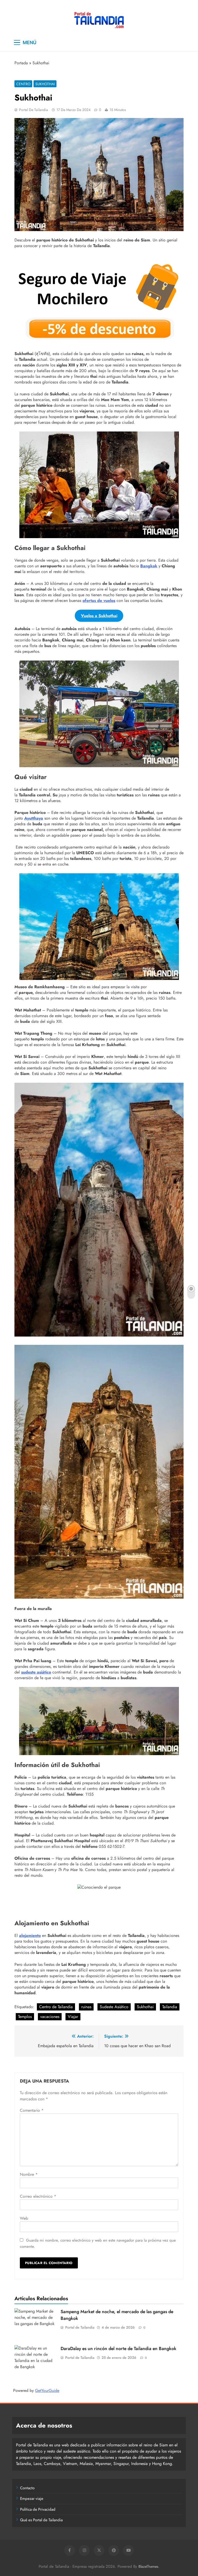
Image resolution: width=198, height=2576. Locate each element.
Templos (25, 2017)
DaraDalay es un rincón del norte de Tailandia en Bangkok (118, 2349)
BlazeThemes (148, 2566)
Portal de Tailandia (34, 110)
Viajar (73, 2017)
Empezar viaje (32, 2499)
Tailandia (170, 2007)
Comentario (32, 2110)
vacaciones (50, 2017)
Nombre (29, 2174)
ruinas (86, 2007)
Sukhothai (45, 84)
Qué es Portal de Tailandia (41, 2520)
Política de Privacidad (38, 2509)
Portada (21, 63)
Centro (23, 84)
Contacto (27, 2488)
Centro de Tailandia (56, 2007)
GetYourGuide (47, 2390)
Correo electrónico (38, 2196)
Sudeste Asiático (114, 2007)
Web (24, 2218)
